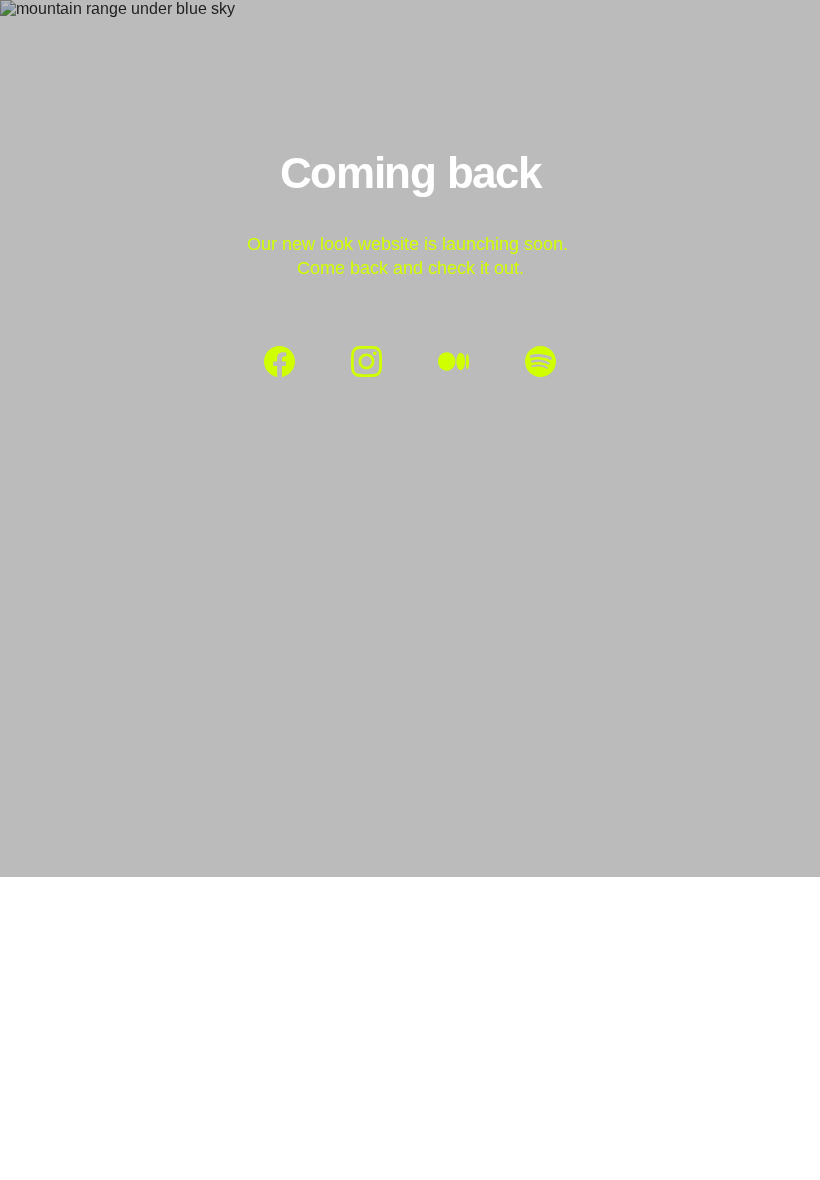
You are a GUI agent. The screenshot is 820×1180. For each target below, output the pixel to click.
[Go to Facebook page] (289, 361)
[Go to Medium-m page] (463, 361)
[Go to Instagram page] (376, 361)
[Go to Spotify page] (540, 361)
